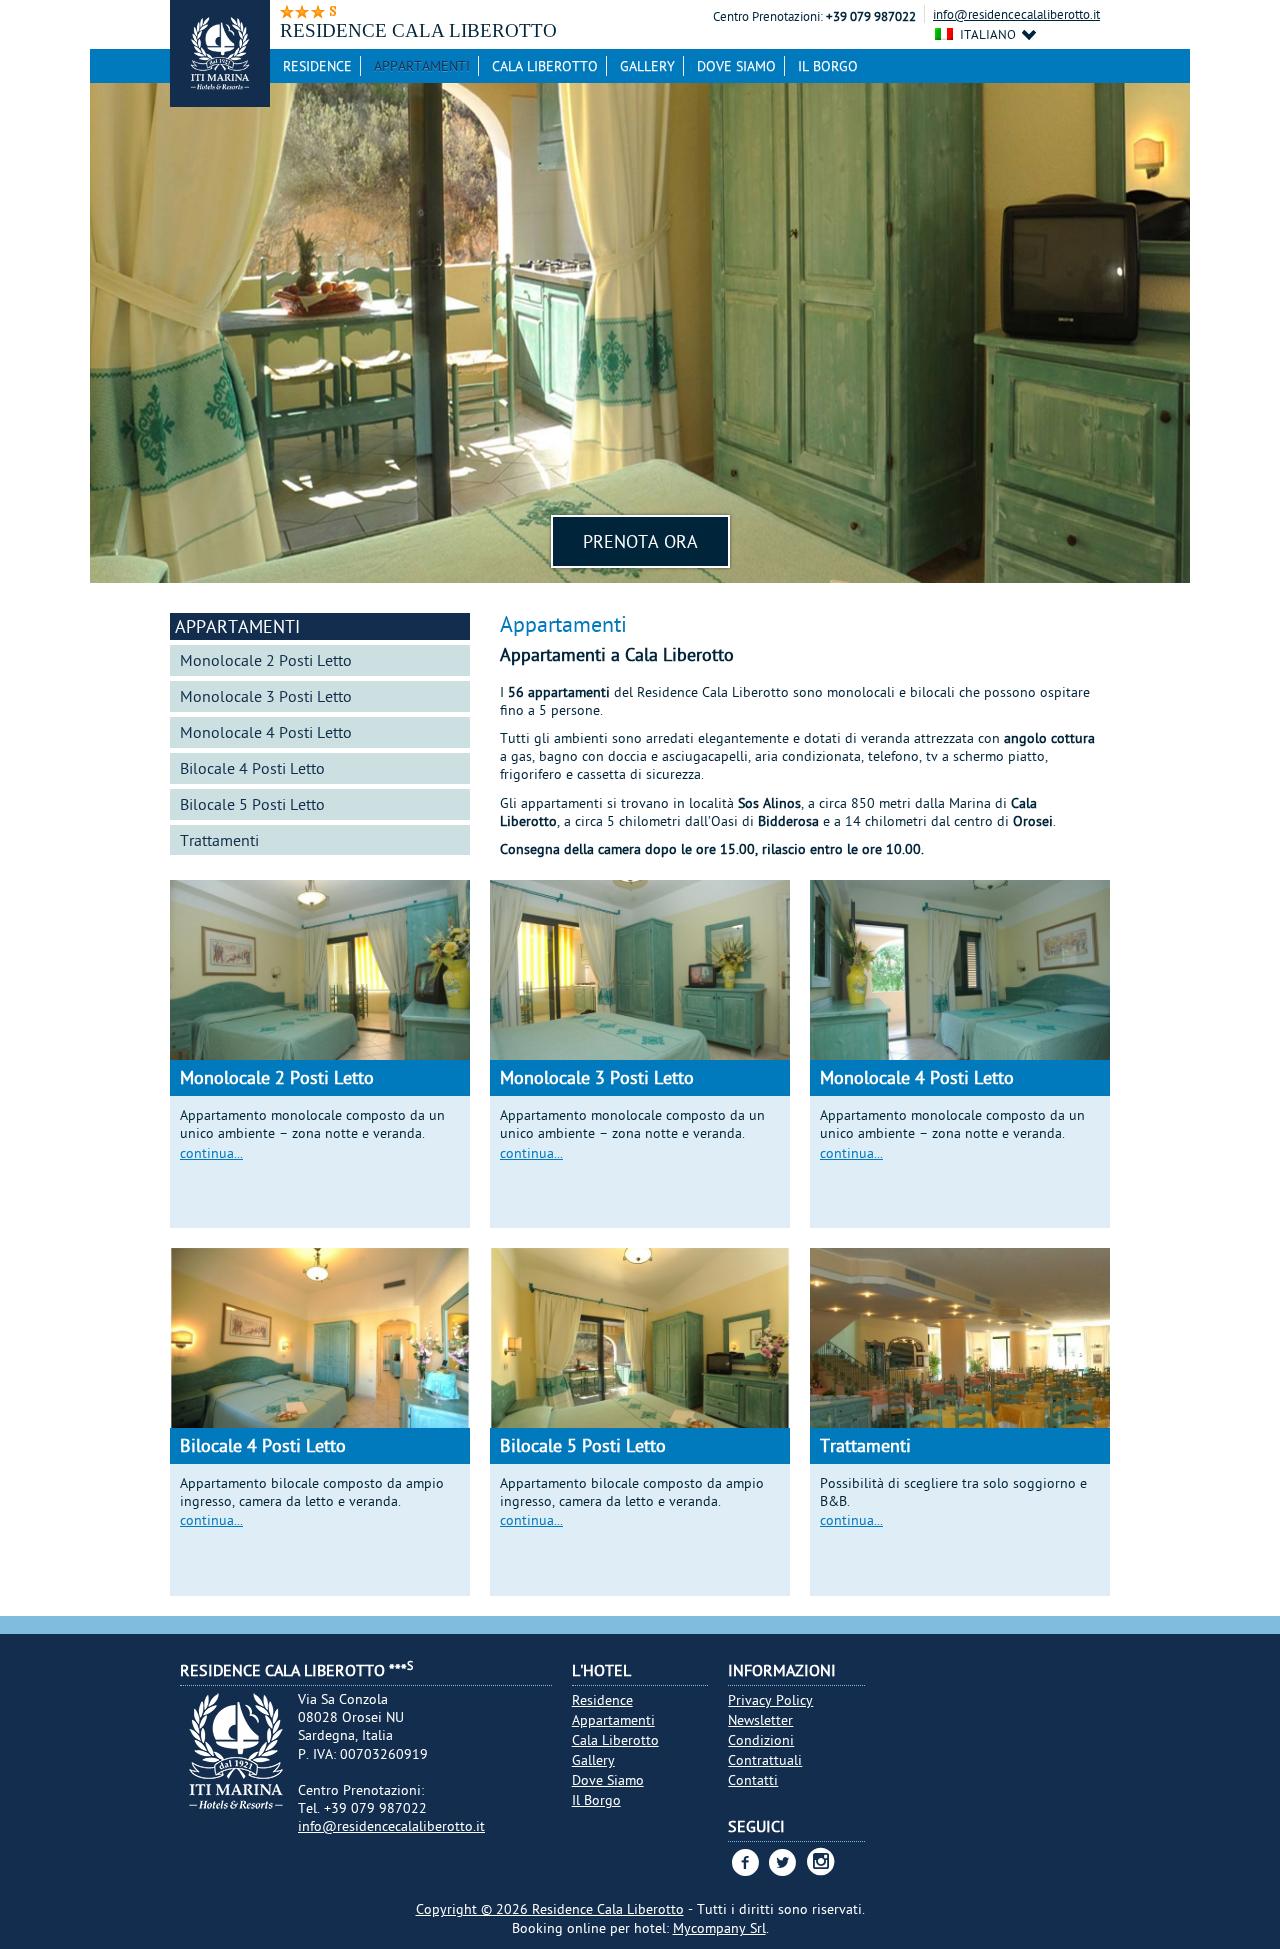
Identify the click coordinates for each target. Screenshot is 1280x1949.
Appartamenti (422, 66)
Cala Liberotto (545, 66)
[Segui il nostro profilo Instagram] (821, 1868)
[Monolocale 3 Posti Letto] (640, 977)
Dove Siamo (736, 66)
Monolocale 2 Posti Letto (266, 660)
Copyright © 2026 (474, 1909)
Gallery (647, 66)
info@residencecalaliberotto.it (1016, 14)
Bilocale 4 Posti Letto (252, 768)
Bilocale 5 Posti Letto (252, 804)
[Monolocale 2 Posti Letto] (320, 977)
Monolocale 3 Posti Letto (266, 696)
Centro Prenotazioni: (768, 16)
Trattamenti (219, 840)
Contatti (753, 1780)
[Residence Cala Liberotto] (220, 53)
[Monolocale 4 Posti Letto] (960, 977)
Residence (317, 66)
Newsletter (760, 1720)
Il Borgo (828, 66)
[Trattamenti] (960, 1337)
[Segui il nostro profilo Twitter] (783, 1862)
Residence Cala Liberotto (608, 1909)
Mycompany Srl (719, 1928)
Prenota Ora (640, 541)
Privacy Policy (770, 1700)
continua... (211, 1153)
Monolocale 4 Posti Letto (266, 732)
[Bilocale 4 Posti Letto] (320, 1345)
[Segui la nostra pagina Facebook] (745, 1862)
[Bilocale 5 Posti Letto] (640, 1345)
